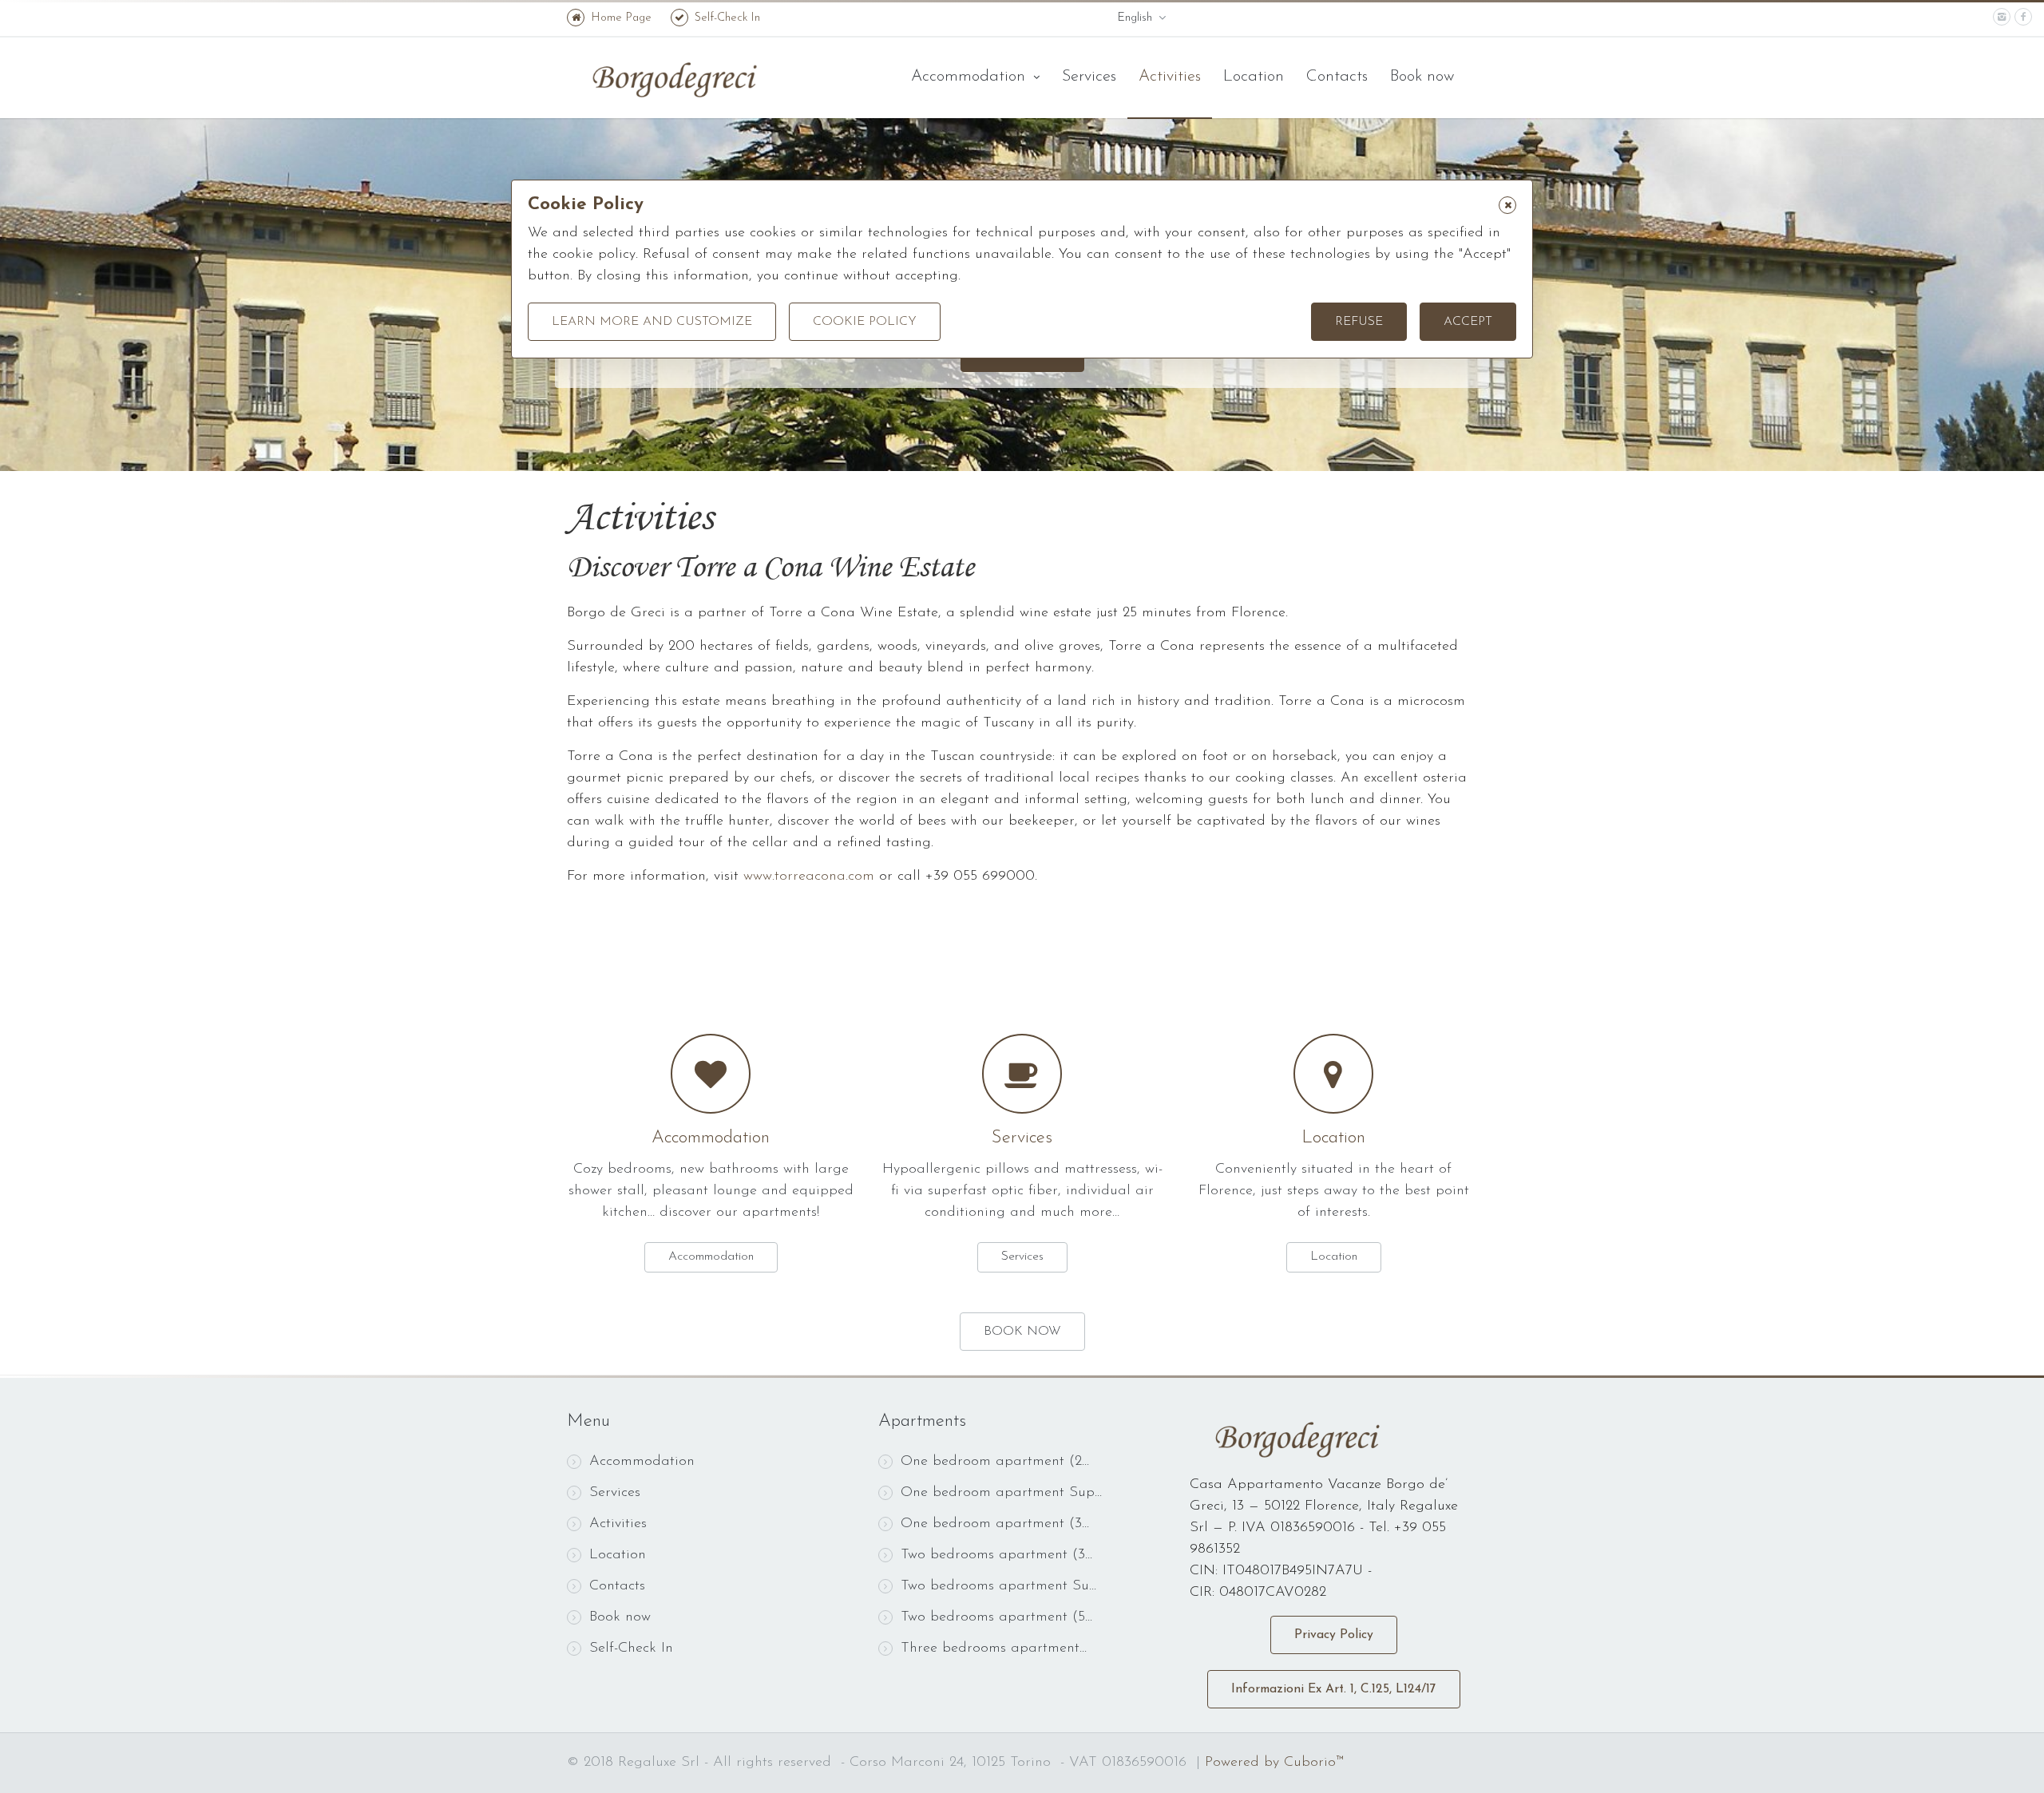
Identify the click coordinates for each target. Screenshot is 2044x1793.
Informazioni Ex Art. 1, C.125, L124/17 (1334, 1689)
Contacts (1337, 77)
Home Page (621, 18)
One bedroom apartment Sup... (1001, 1493)
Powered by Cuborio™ (1274, 1763)
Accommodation (971, 77)
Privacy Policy (1334, 1635)
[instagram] (2002, 17)
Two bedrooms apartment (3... (996, 1555)
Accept (1468, 322)
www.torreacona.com (809, 877)
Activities (1170, 77)
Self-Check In (727, 18)
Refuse (1359, 322)
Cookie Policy (865, 322)
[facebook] (2023, 17)
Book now (1422, 77)
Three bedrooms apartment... (994, 1649)
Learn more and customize (652, 322)
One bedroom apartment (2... (995, 1462)
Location (1254, 77)
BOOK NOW (1022, 1332)
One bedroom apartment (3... (995, 1524)
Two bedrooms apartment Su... (998, 1586)
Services (1089, 77)
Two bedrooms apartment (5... (996, 1617)
